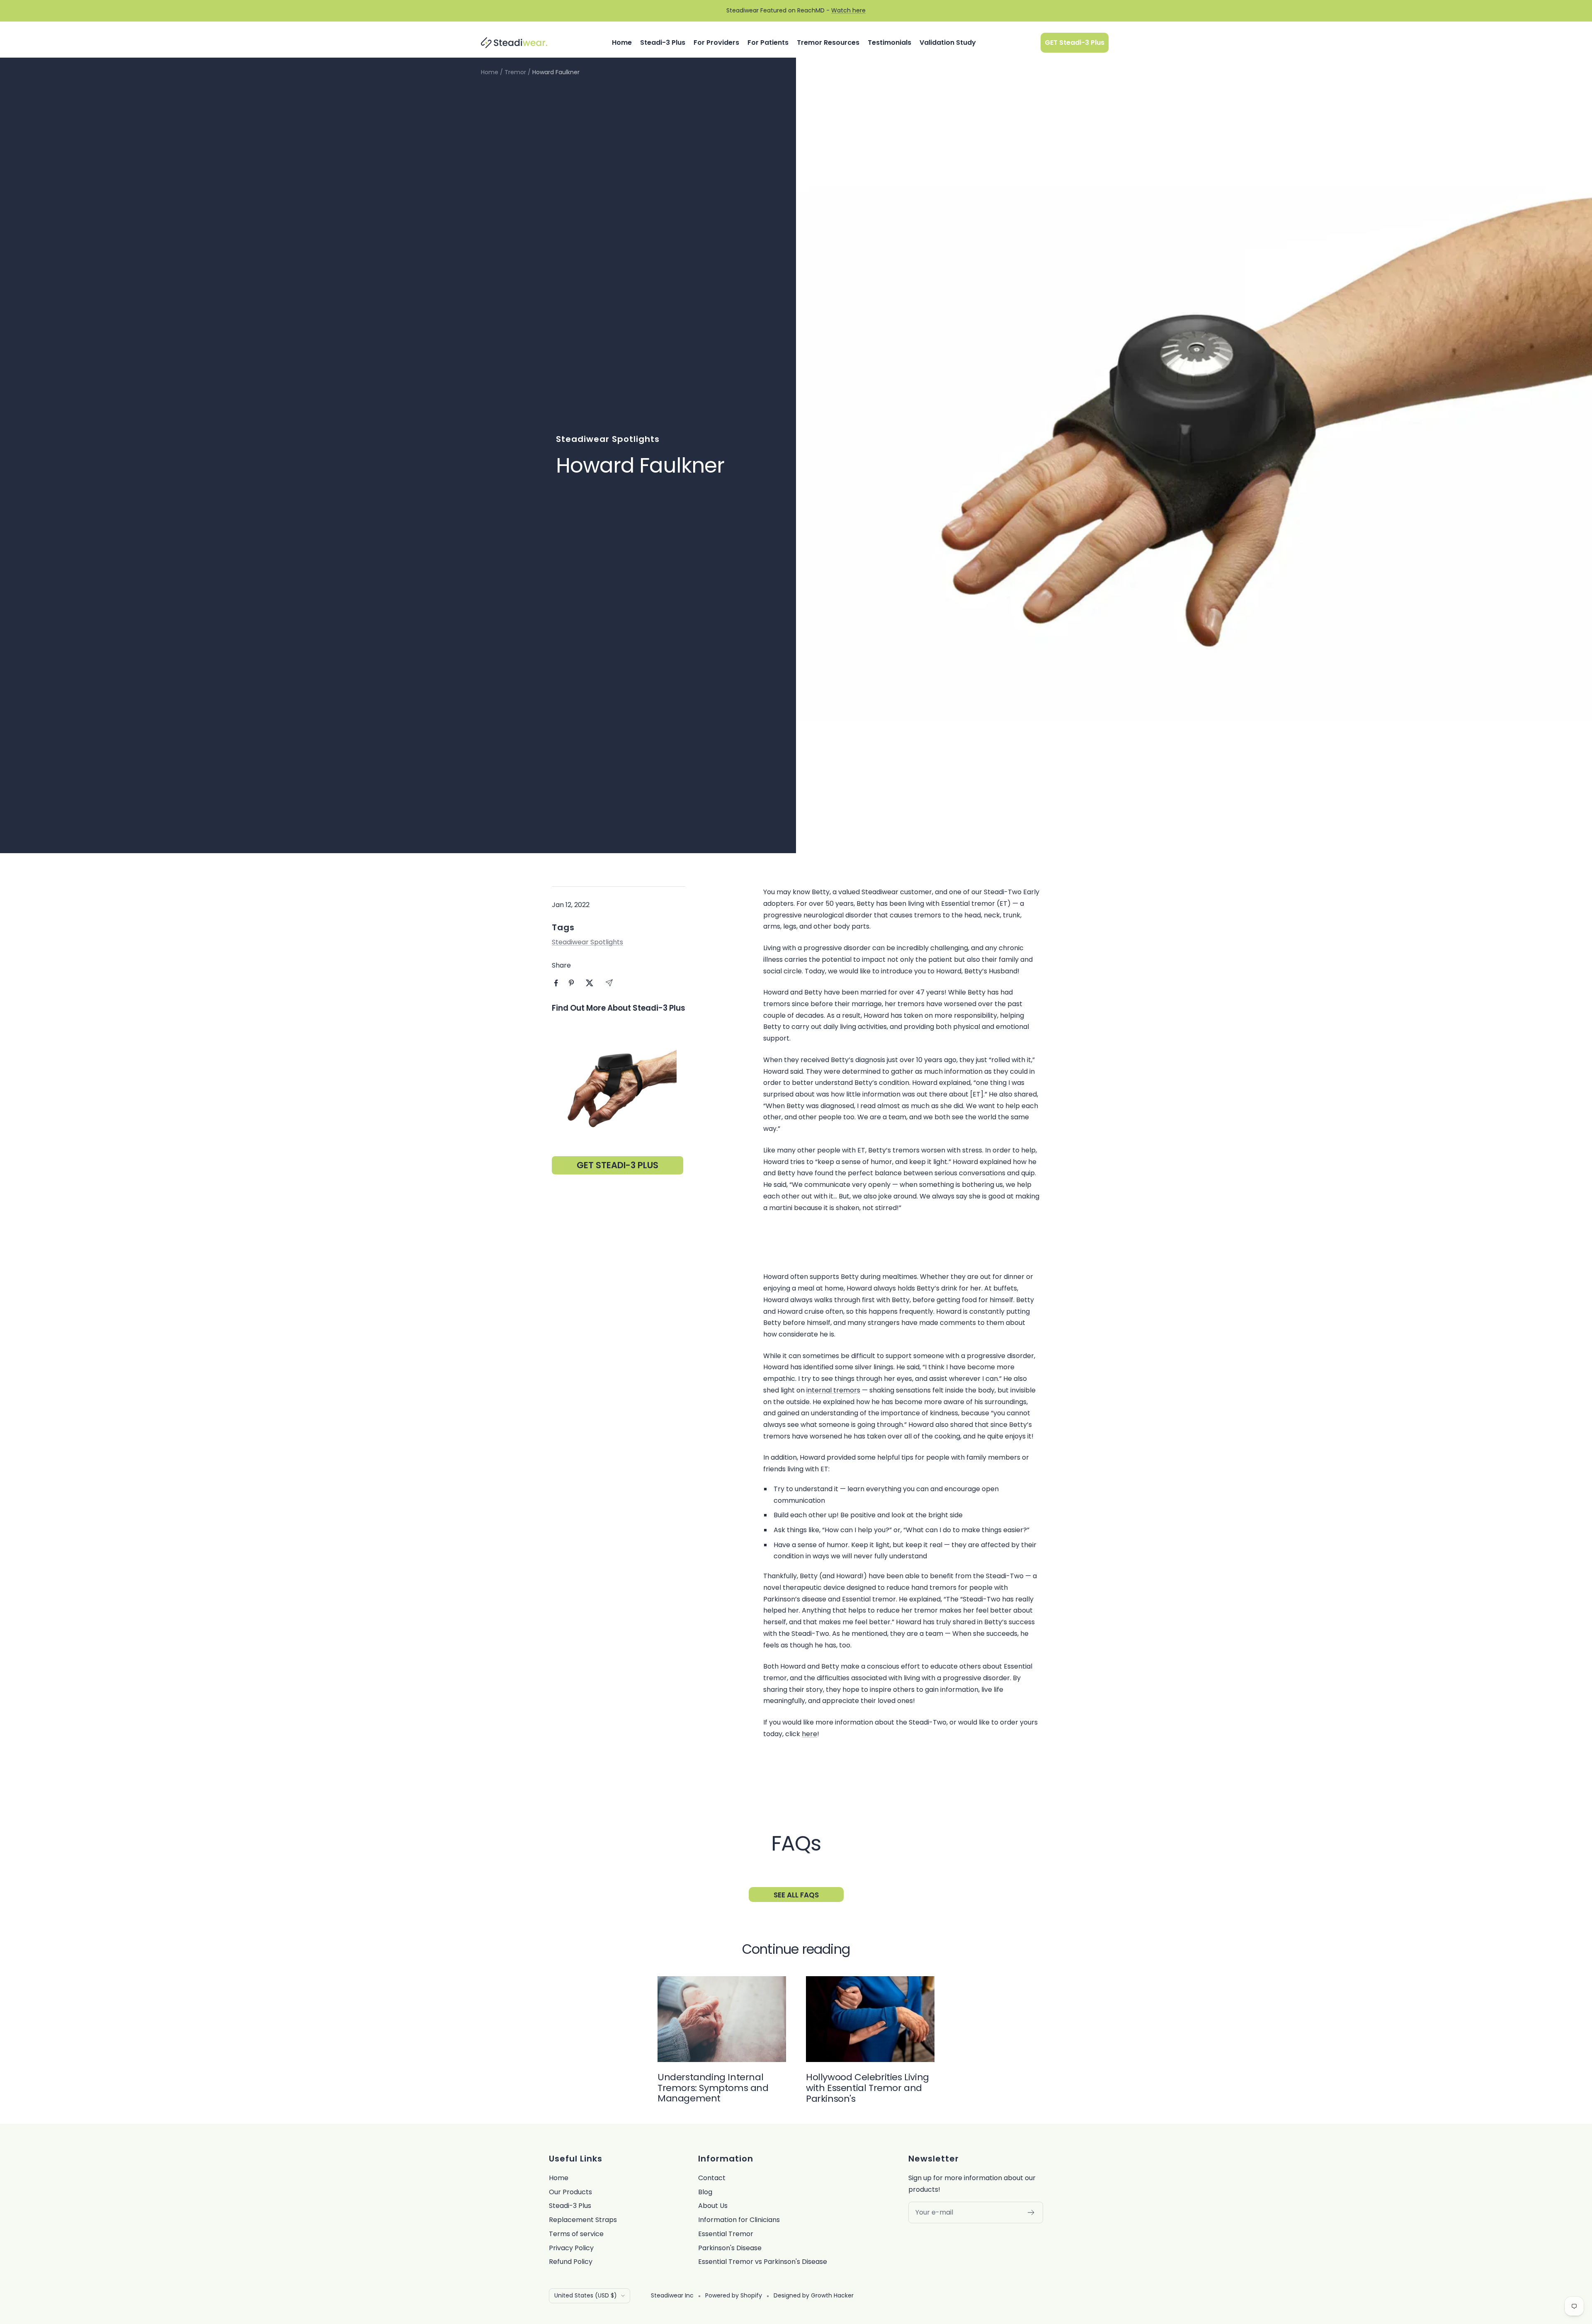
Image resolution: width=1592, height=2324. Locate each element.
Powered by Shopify (734, 2295)
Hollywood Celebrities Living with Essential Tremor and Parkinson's (868, 2088)
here (809, 1734)
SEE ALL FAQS (796, 1895)
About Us (713, 2206)
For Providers (716, 42)
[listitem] (556, 983)
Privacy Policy (571, 2248)
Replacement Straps (583, 2220)
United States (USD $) (586, 2295)
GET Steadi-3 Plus (1075, 42)
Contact (712, 2178)
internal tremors (833, 1390)
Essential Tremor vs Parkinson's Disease (763, 2262)
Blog (705, 2192)
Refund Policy (571, 2262)
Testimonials (889, 42)
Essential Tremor (726, 2234)
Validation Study (948, 42)
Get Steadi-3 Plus (618, 1165)
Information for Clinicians (739, 2220)
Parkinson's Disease (730, 2248)
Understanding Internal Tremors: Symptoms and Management (713, 2088)
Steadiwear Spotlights (608, 439)
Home (622, 42)
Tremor (515, 72)
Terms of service (576, 2234)
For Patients (768, 42)
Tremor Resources (828, 42)
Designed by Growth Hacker (814, 2295)
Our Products (570, 2192)
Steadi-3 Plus (663, 42)
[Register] (1031, 2212)
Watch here (848, 10)
